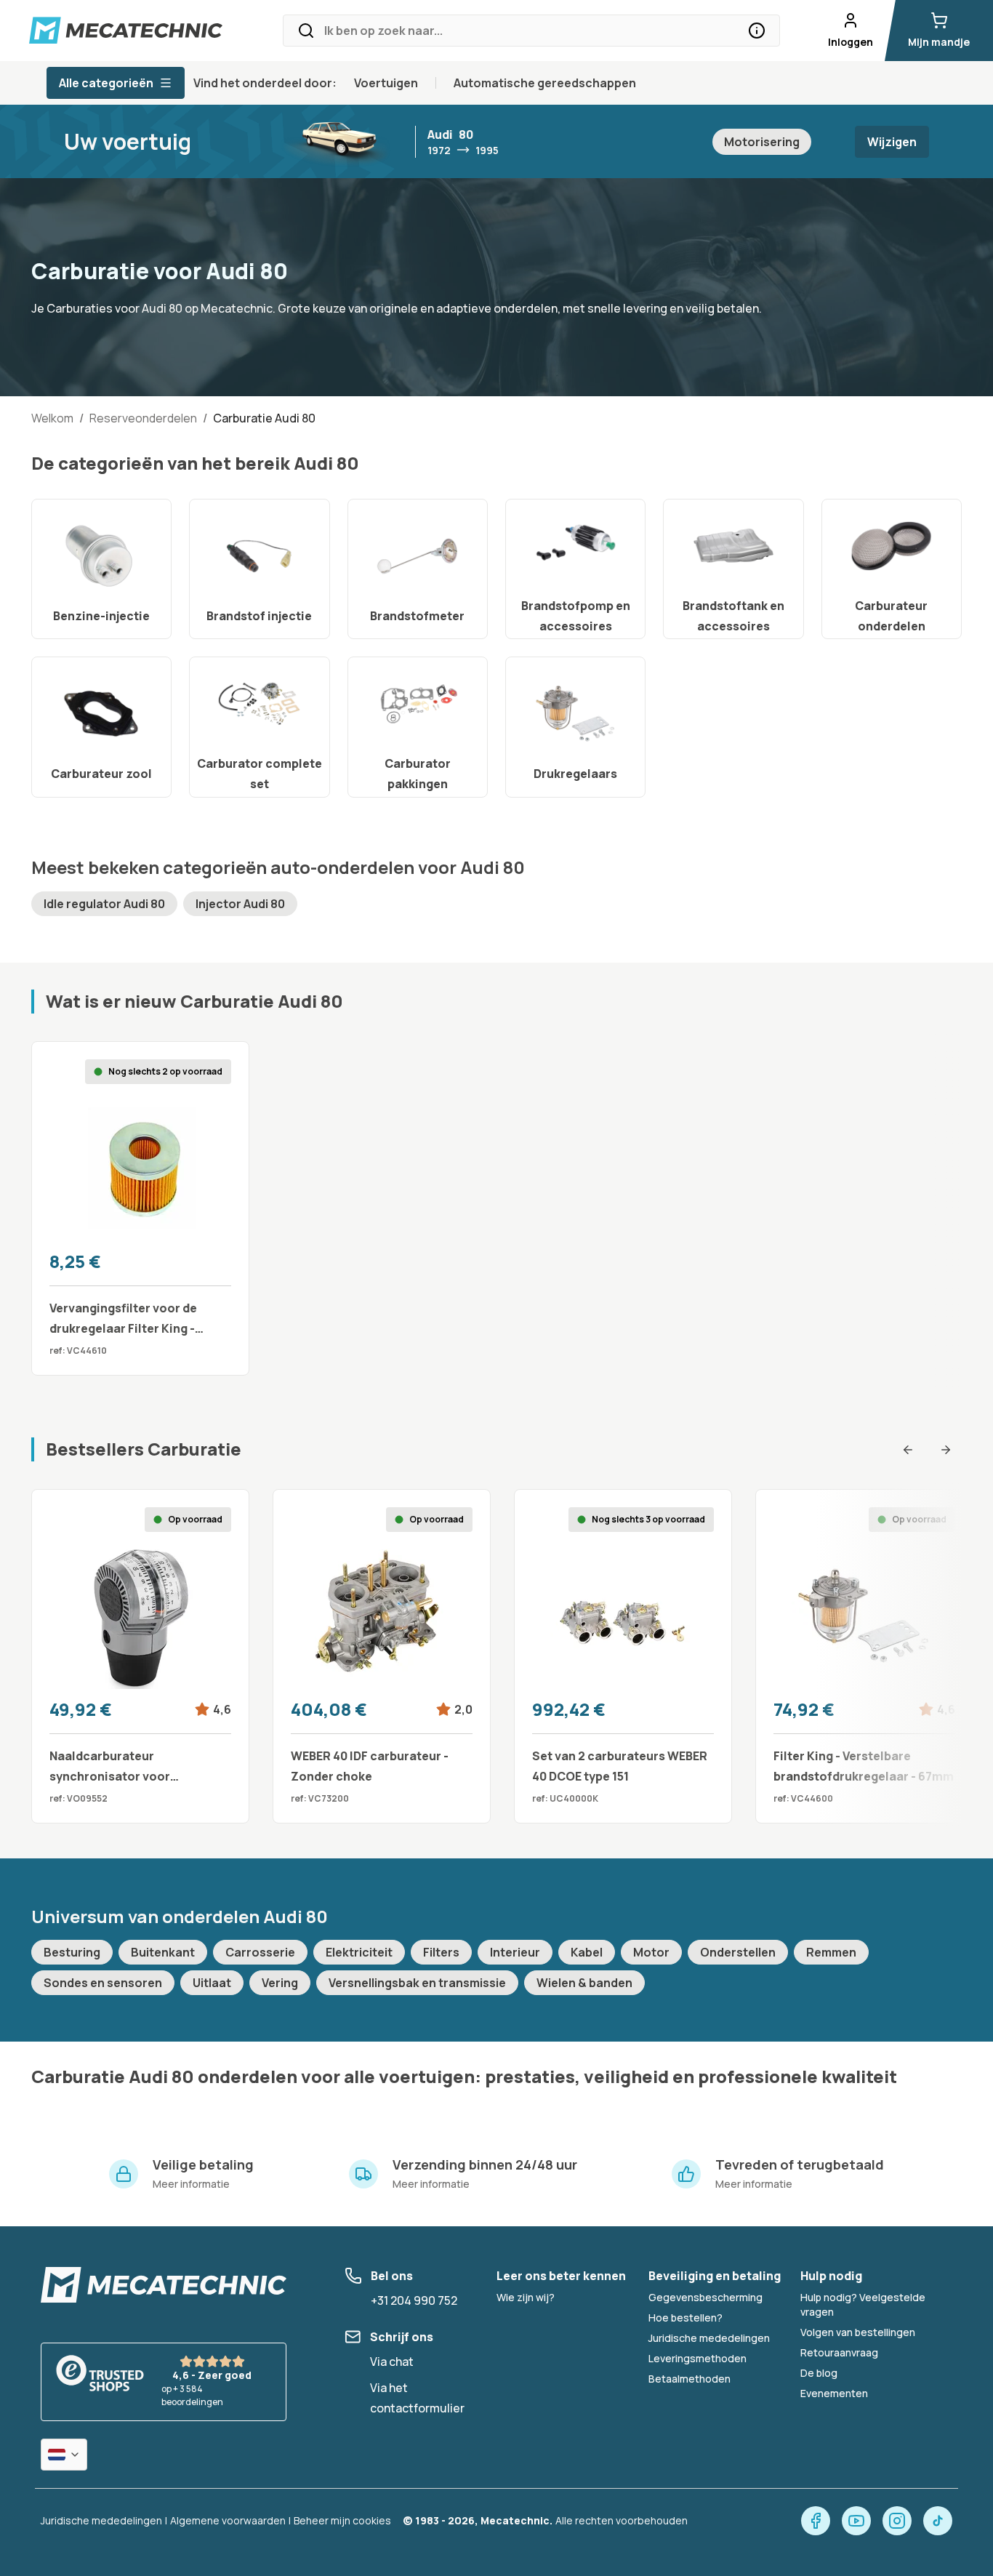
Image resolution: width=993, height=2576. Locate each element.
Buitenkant (163, 1952)
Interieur (515, 1952)
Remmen (831, 1952)
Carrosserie (260, 1952)
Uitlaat (212, 1983)
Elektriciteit (359, 1952)
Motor (651, 1952)
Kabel (587, 1952)
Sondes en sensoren (103, 1983)
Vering (280, 1983)
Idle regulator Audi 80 (104, 904)
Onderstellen (738, 1952)
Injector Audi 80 (240, 904)
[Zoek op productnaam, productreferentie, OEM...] (757, 31)
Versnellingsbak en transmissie (417, 1983)
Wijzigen (892, 142)
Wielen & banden (584, 1983)
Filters (441, 1952)
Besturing (72, 1952)
